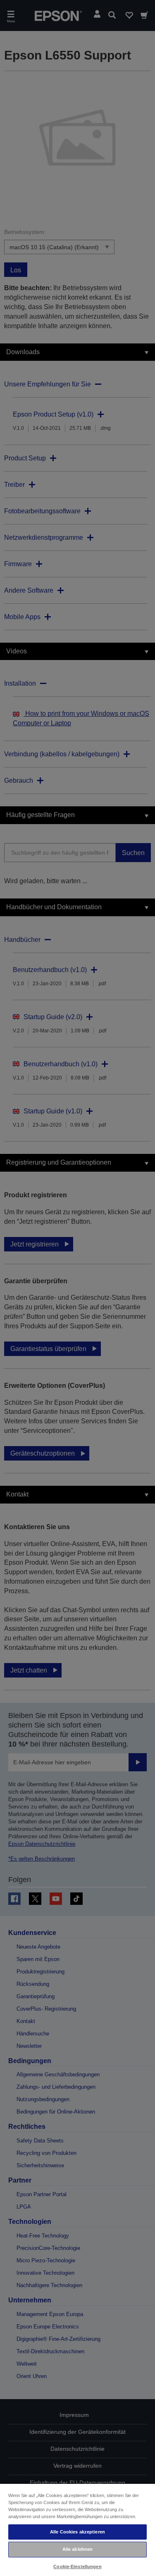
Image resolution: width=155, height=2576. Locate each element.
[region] (77, 2530)
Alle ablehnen (77, 2549)
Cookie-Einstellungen (77, 2566)
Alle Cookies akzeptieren (77, 2532)
